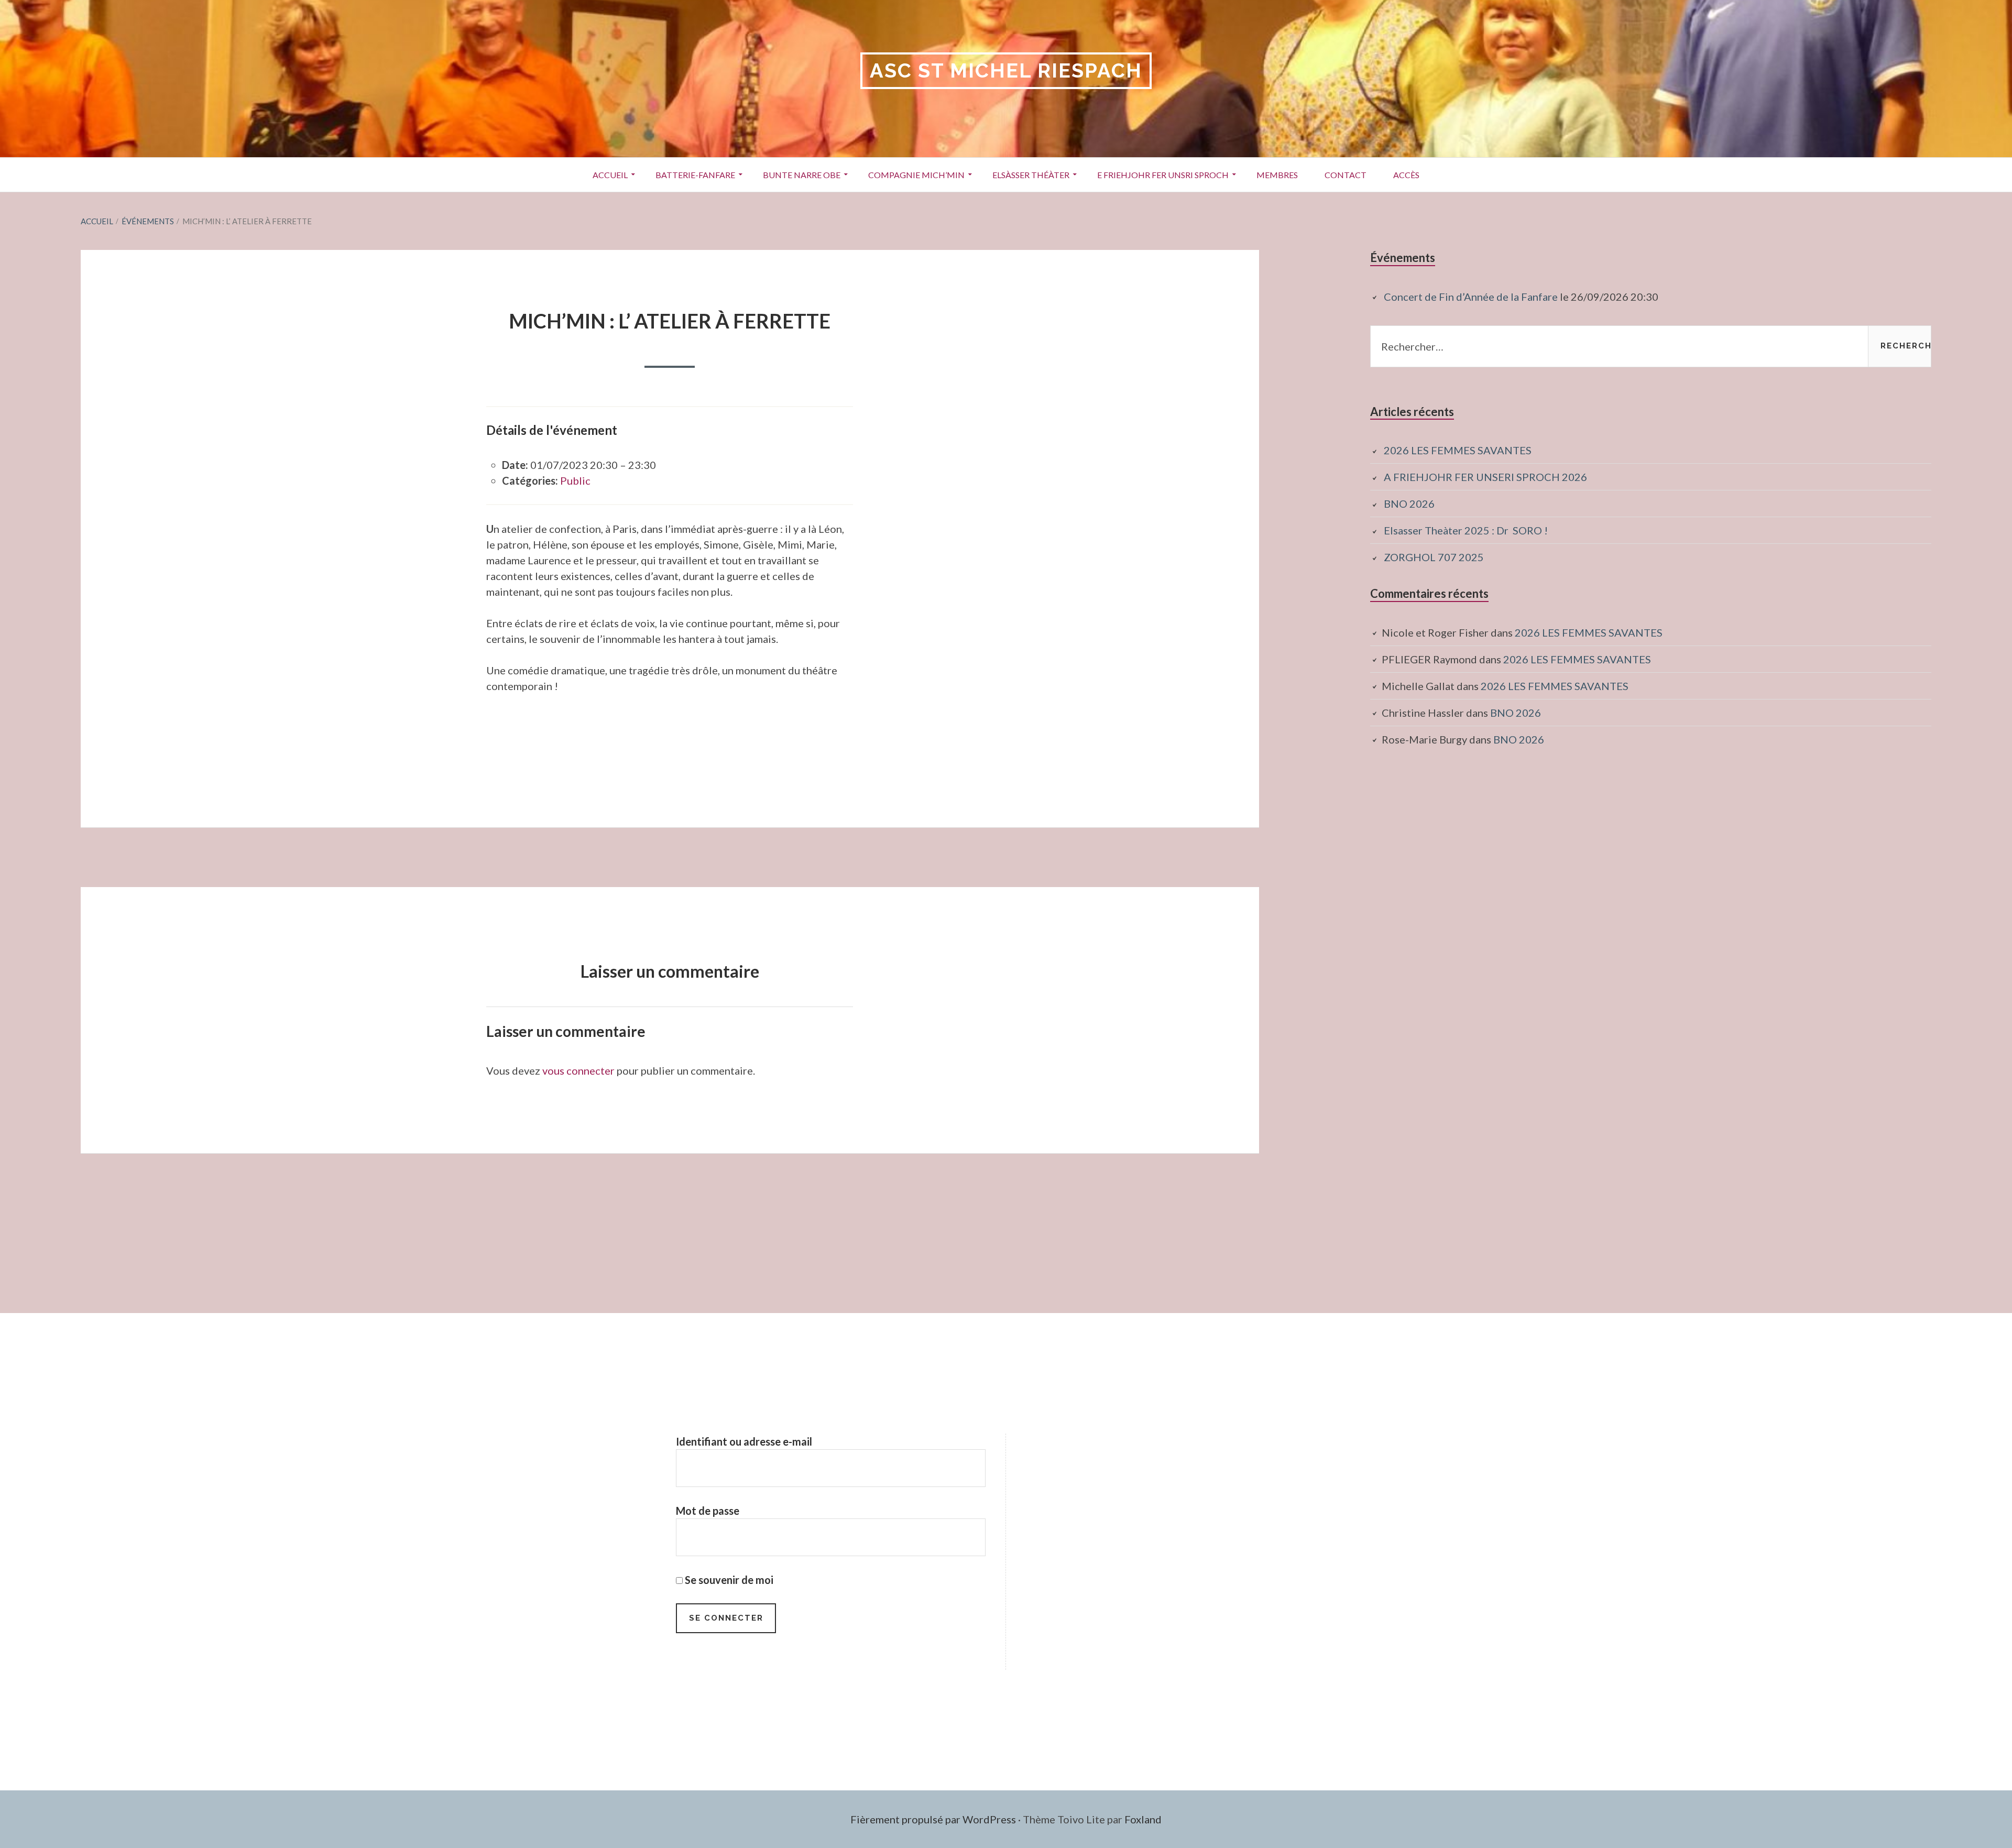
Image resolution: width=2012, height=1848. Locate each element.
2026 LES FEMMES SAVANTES (1458, 450)
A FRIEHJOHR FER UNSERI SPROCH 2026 (1485, 477)
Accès (1406, 175)
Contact (1346, 175)
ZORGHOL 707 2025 (1434, 557)
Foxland (1143, 1819)
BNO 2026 (1409, 504)
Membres (1277, 175)
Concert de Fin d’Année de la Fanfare (1471, 297)
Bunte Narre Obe (802, 175)
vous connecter (578, 1070)
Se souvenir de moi (728, 1580)
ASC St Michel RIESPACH (1006, 70)
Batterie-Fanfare (695, 175)
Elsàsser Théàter (1031, 175)
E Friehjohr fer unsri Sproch (1163, 175)
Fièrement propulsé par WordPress (933, 1819)
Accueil (610, 175)
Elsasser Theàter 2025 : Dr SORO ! (1466, 530)
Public (575, 480)
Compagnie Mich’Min (916, 175)
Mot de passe (708, 1511)
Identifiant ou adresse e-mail (744, 1441)
